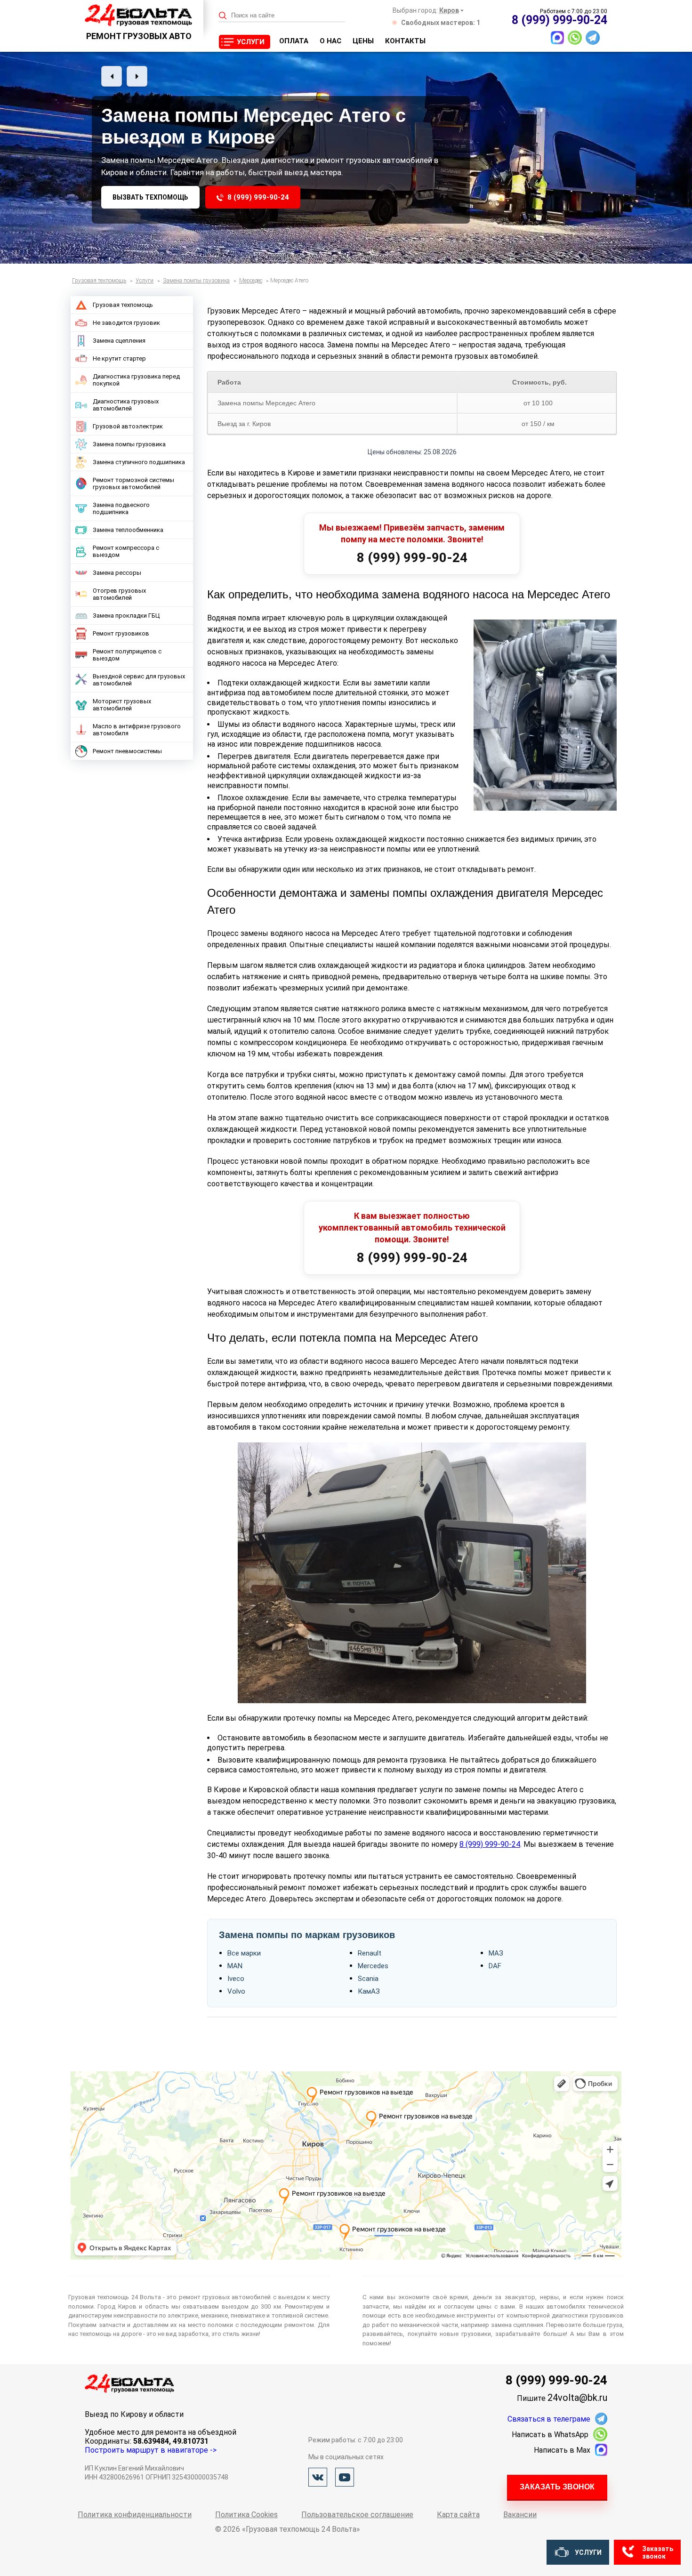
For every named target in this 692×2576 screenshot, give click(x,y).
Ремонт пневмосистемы (127, 751)
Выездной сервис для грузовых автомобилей (139, 680)
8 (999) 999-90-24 (258, 197)
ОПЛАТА (294, 41)
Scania (368, 1979)
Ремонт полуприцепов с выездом (127, 655)
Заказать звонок (557, 2487)
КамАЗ (369, 1991)
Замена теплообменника (128, 530)
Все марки (244, 1953)
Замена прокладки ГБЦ (126, 616)
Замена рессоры (117, 573)
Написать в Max (562, 2450)
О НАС (330, 41)
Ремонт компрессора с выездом (126, 551)
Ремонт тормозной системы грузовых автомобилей (133, 483)
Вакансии (520, 2515)
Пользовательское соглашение (357, 2515)
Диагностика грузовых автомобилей (126, 405)
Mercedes (373, 1966)
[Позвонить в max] (557, 38)
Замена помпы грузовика (129, 444)
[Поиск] (223, 16)
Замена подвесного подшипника (121, 508)
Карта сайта (458, 2515)
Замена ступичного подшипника (139, 462)
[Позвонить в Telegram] (593, 38)
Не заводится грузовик (126, 323)
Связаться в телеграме (549, 2419)
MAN (235, 1966)
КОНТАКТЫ (405, 41)
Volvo (236, 1991)
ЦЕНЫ (363, 41)
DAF (495, 1966)
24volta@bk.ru (577, 2398)
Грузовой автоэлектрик (128, 426)
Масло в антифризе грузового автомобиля (137, 730)
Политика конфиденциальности (135, 2515)
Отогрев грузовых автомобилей (119, 594)
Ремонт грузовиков (121, 633)
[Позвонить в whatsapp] (575, 38)
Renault (370, 1953)
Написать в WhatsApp (550, 2435)
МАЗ (496, 1953)
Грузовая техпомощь (123, 305)
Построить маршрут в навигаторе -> (151, 2450)
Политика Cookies (246, 2515)
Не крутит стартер (119, 358)
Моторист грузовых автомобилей (122, 705)
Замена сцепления (119, 341)
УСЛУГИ (251, 42)
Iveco (236, 1979)
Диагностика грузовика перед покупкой (136, 380)
